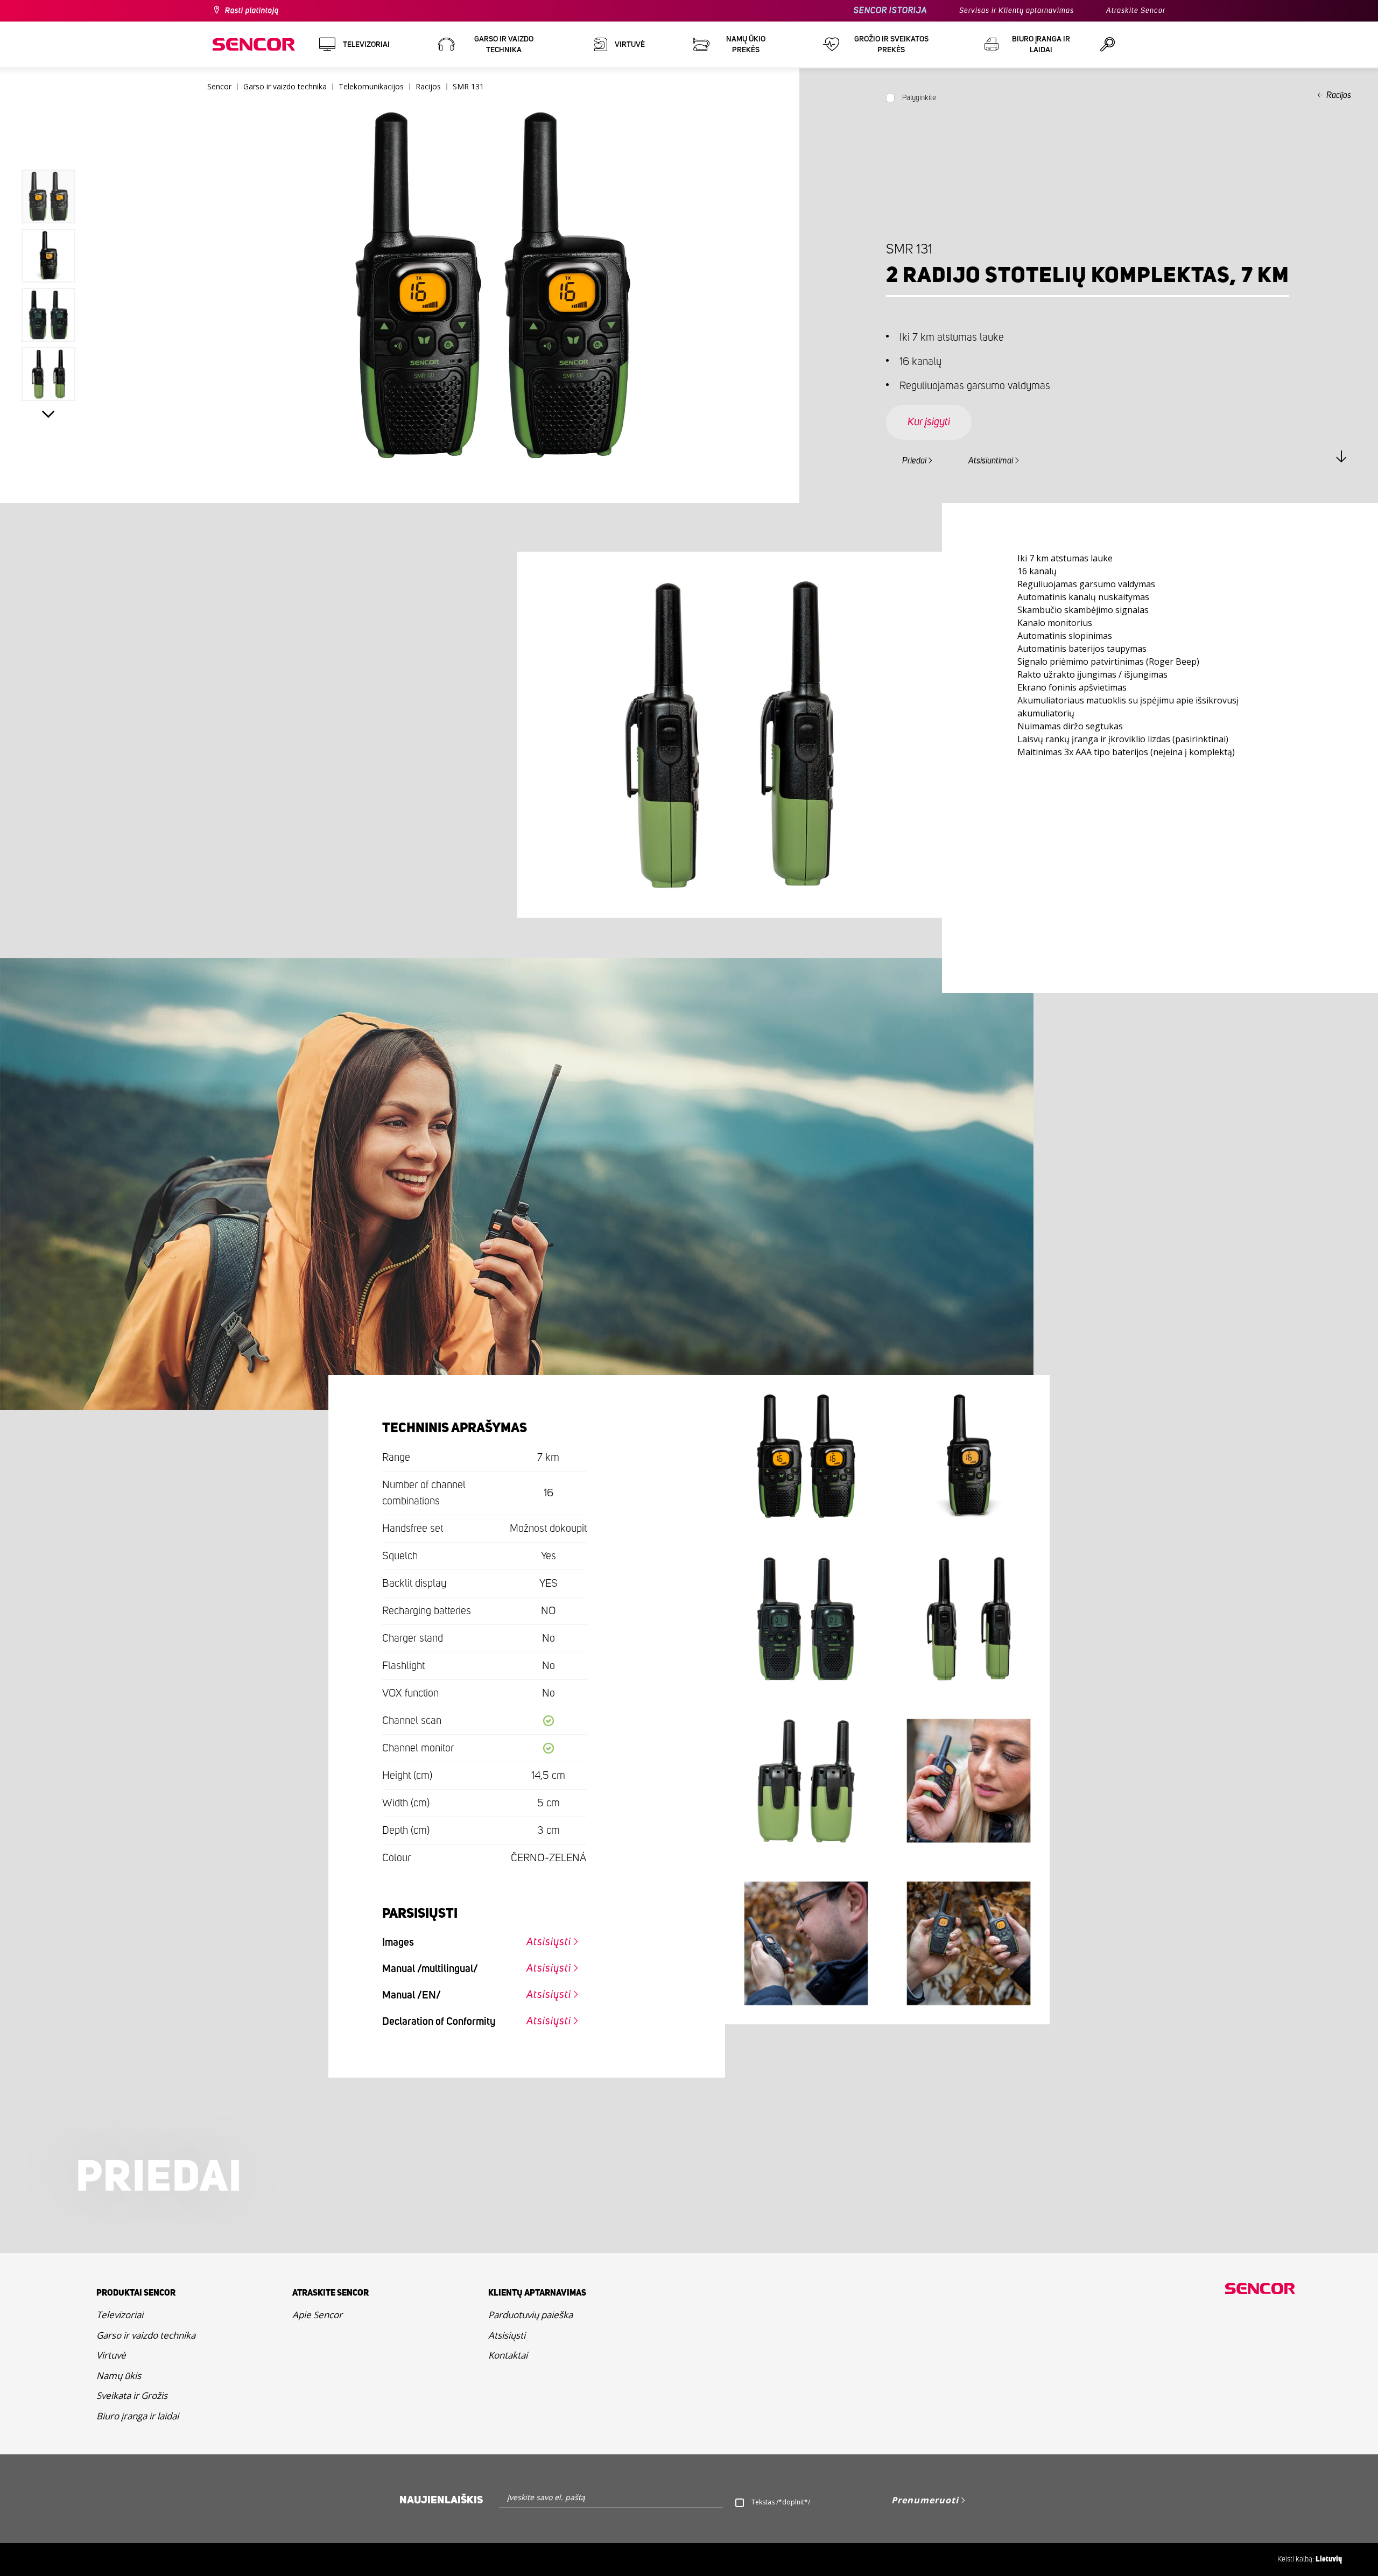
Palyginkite (919, 98)
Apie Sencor (317, 2315)
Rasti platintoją (252, 11)
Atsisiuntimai (991, 461)
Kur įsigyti (929, 422)
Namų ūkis (119, 2376)
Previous (48, 145)
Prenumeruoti (925, 2500)
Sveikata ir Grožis (132, 2395)
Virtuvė (111, 2355)
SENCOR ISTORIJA (890, 10)
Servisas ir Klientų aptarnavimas (1017, 11)
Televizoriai (120, 2315)
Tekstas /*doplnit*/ (781, 2502)
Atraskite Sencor (1136, 11)
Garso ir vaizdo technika (146, 2335)
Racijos (1339, 95)
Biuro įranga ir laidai (138, 2416)
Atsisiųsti (549, 1942)
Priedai (914, 461)
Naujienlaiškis (441, 2500)
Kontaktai (508, 2355)
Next (48, 414)
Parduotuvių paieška (530, 2315)
